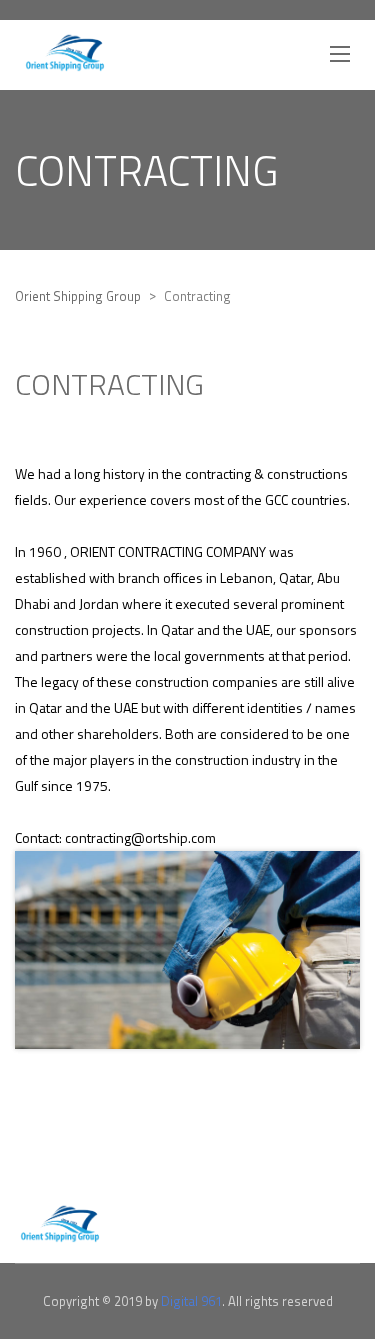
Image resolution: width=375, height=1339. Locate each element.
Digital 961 (191, 1301)
